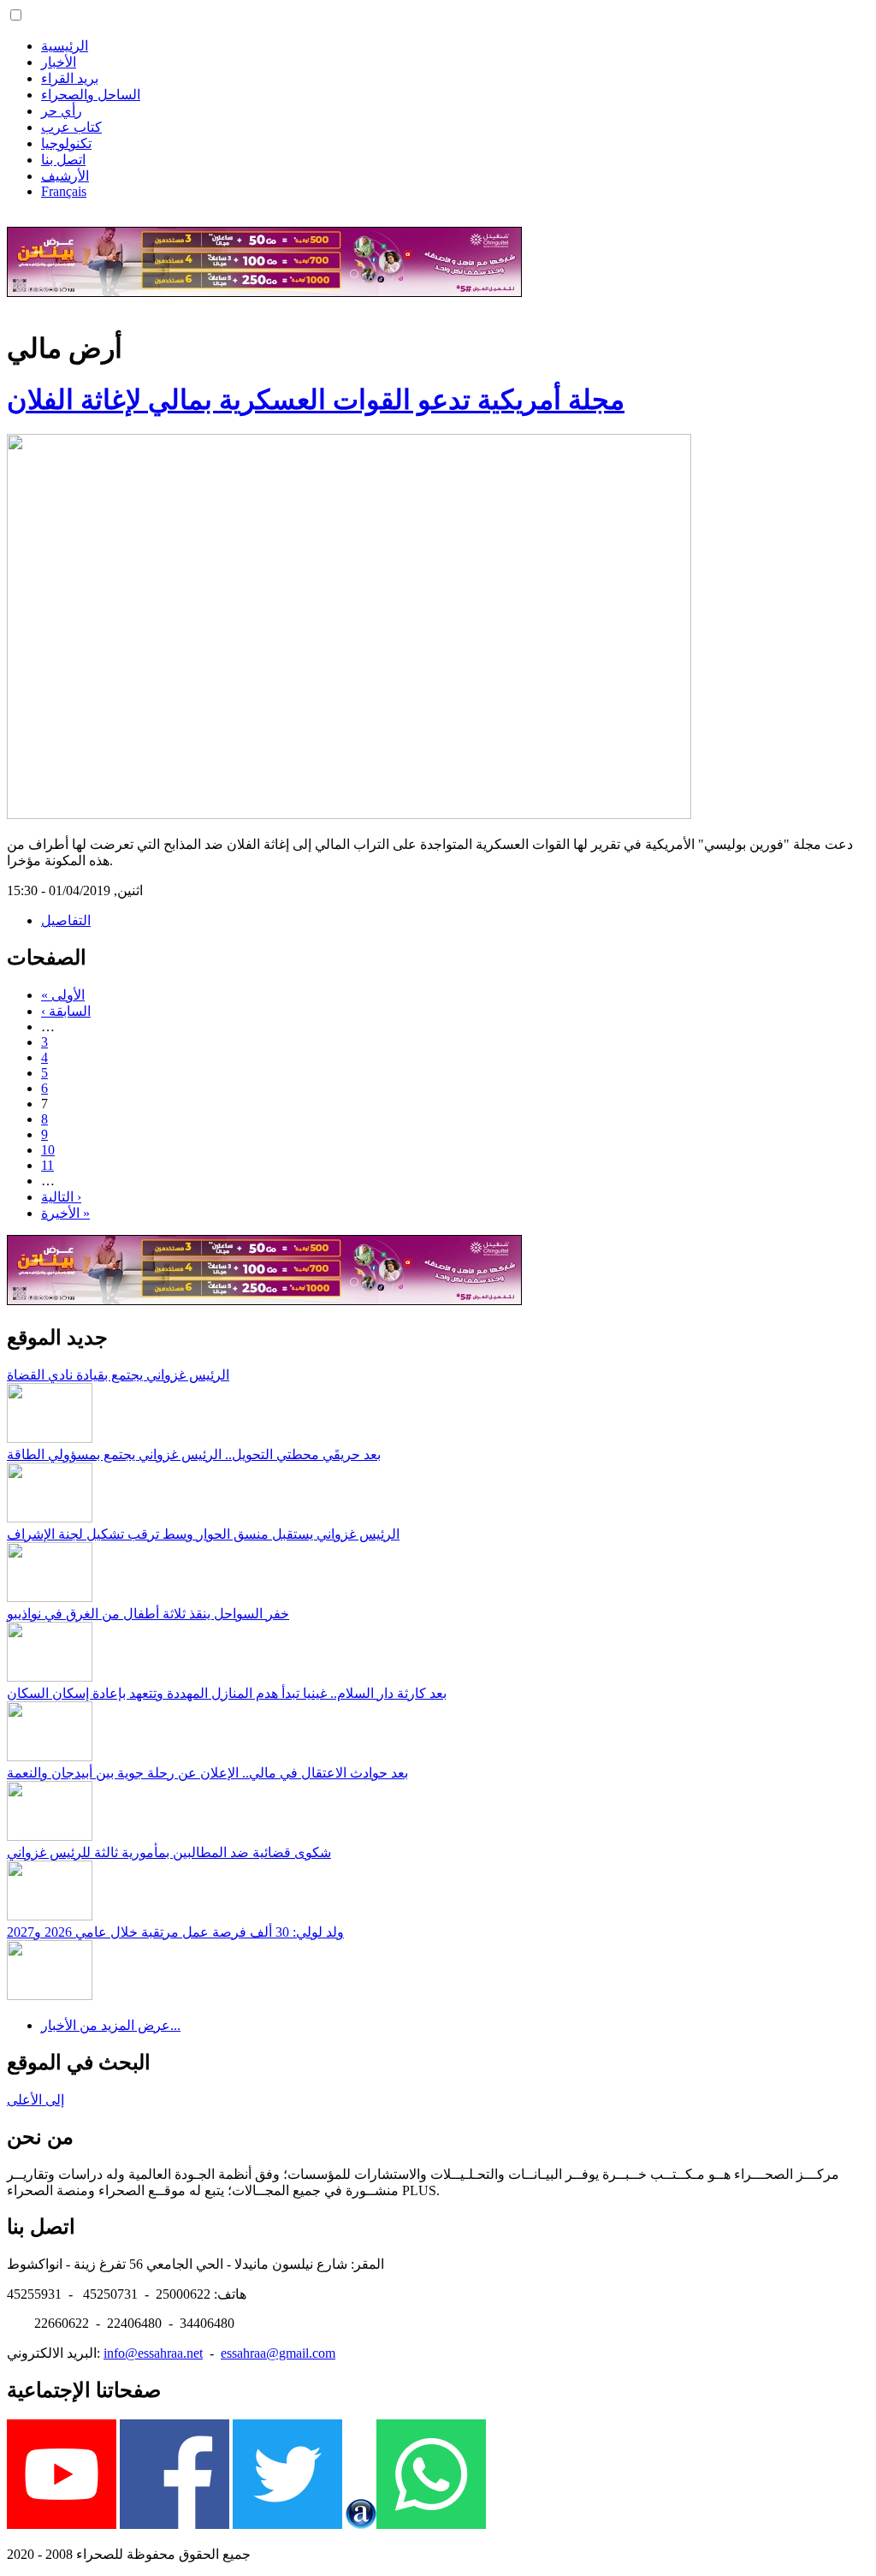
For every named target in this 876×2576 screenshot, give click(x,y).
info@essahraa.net (153, 2353)
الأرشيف (65, 176)
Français (64, 191)
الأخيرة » (65, 1213)
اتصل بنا (63, 160)
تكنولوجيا (66, 143)
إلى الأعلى (36, 2100)
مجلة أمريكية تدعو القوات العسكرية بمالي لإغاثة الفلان (316, 400)
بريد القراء (70, 78)
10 (48, 1150)
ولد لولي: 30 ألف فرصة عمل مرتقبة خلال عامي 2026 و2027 (175, 1932)
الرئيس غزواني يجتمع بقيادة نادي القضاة (118, 1375)
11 (47, 1165)
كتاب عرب (71, 127)
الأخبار (59, 62)
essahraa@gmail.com (278, 2353)
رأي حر (62, 111)
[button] (16, 15)
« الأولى (63, 995)
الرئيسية (65, 46)
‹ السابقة (66, 1011)
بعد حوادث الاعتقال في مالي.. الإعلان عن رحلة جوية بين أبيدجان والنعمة (207, 1773)
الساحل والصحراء (91, 95)
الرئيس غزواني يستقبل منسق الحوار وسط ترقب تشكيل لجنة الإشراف (203, 1534)
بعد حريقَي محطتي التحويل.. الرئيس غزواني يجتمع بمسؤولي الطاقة (194, 1454)
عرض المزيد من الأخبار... (111, 2025)
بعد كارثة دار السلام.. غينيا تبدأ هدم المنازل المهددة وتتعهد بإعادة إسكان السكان (227, 1693)
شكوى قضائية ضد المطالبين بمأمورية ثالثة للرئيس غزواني (169, 1852)
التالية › (61, 1197)
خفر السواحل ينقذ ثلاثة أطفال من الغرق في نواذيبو (148, 1614)
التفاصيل (66, 920)
